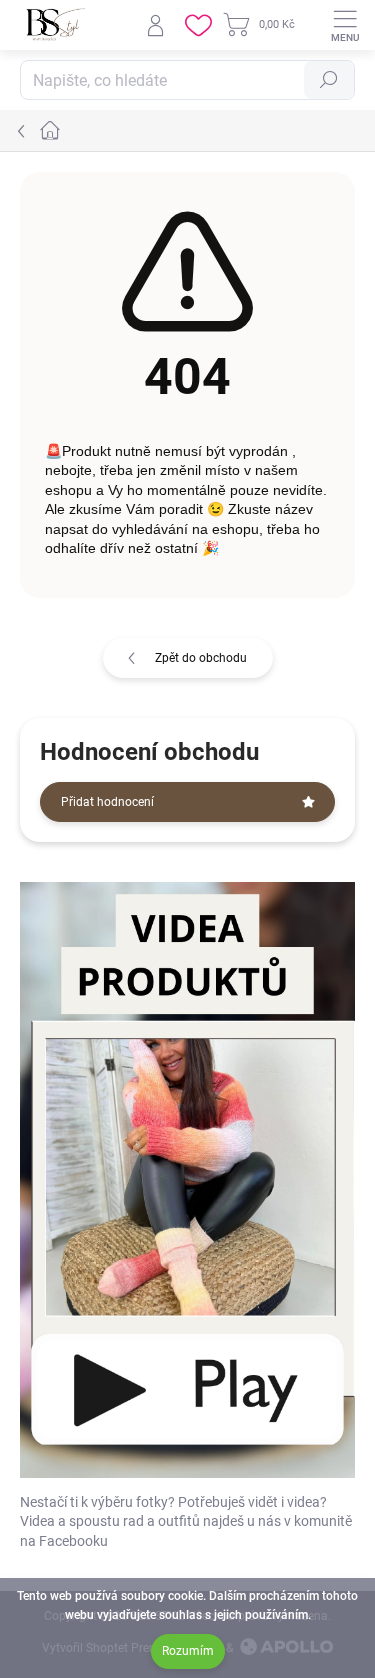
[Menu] (345, 25)
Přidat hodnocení (107, 802)
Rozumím (188, 1651)
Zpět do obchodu (201, 658)
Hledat (329, 80)
